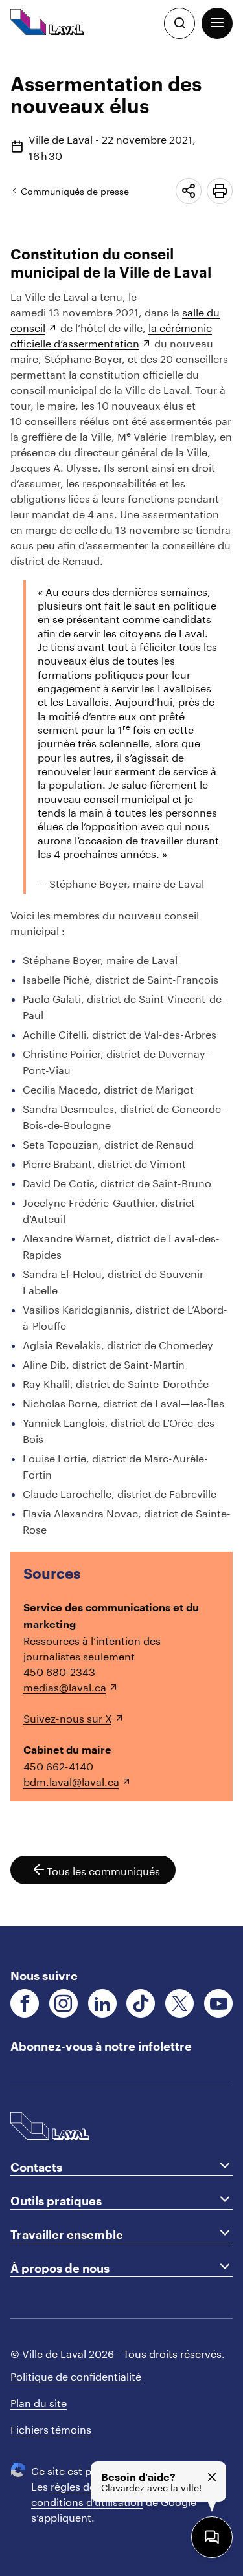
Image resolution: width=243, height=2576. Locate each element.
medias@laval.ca (65, 1686)
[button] (217, 23)
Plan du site (39, 2402)
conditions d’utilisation (87, 2501)
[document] (121, 986)
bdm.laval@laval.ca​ (71, 1780)
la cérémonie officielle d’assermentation (111, 334)
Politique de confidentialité (76, 2375)
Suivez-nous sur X (68, 1717)
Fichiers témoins (51, 2428)
